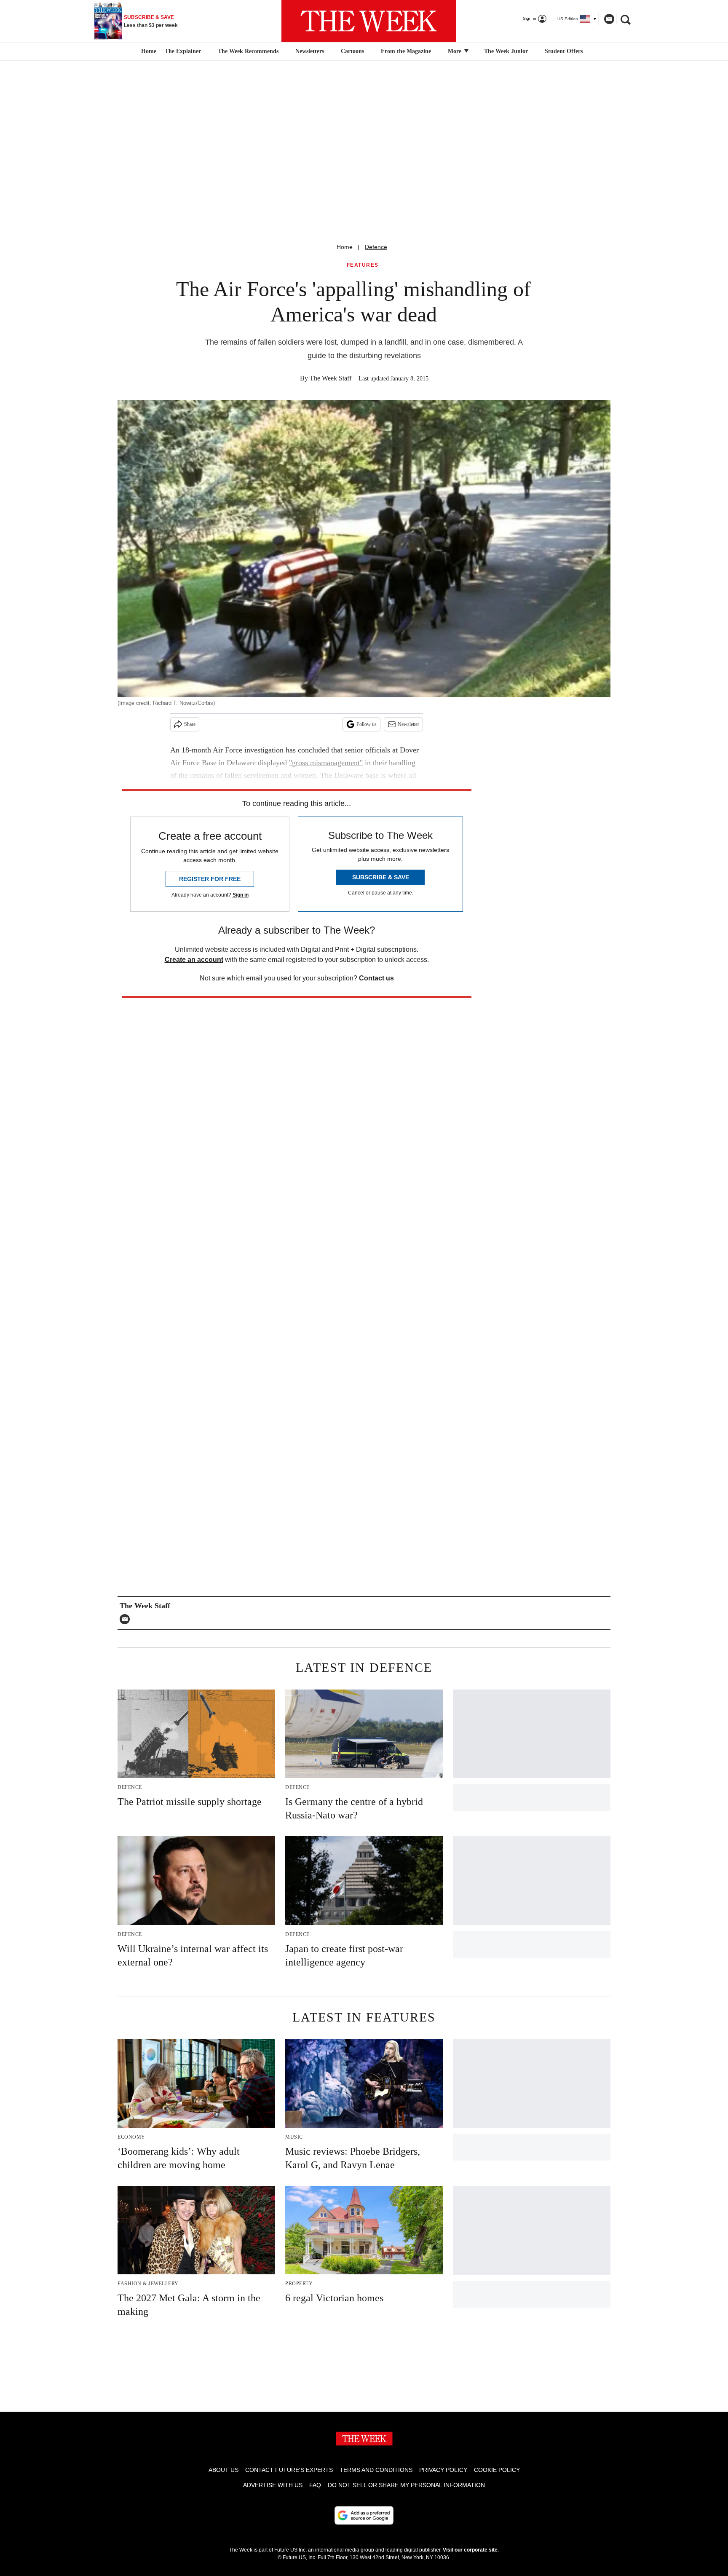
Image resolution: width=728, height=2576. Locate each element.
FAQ (315, 2485)
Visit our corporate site (470, 2550)
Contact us (376, 978)
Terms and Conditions (376, 2470)
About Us (223, 2470)
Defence (376, 247)
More (455, 51)
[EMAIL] (127, 1619)
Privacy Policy (443, 2470)
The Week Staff (331, 378)
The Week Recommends (248, 51)
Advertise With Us (273, 2485)
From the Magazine (406, 51)
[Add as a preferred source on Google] (364, 2515)
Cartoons (352, 51)
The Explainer (183, 51)
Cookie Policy (497, 2470)
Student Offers (564, 51)
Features (363, 265)
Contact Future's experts (289, 2470)
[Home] (148, 51)
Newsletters (310, 51)
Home (345, 247)
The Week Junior (506, 51)
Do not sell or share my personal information (406, 2485)
